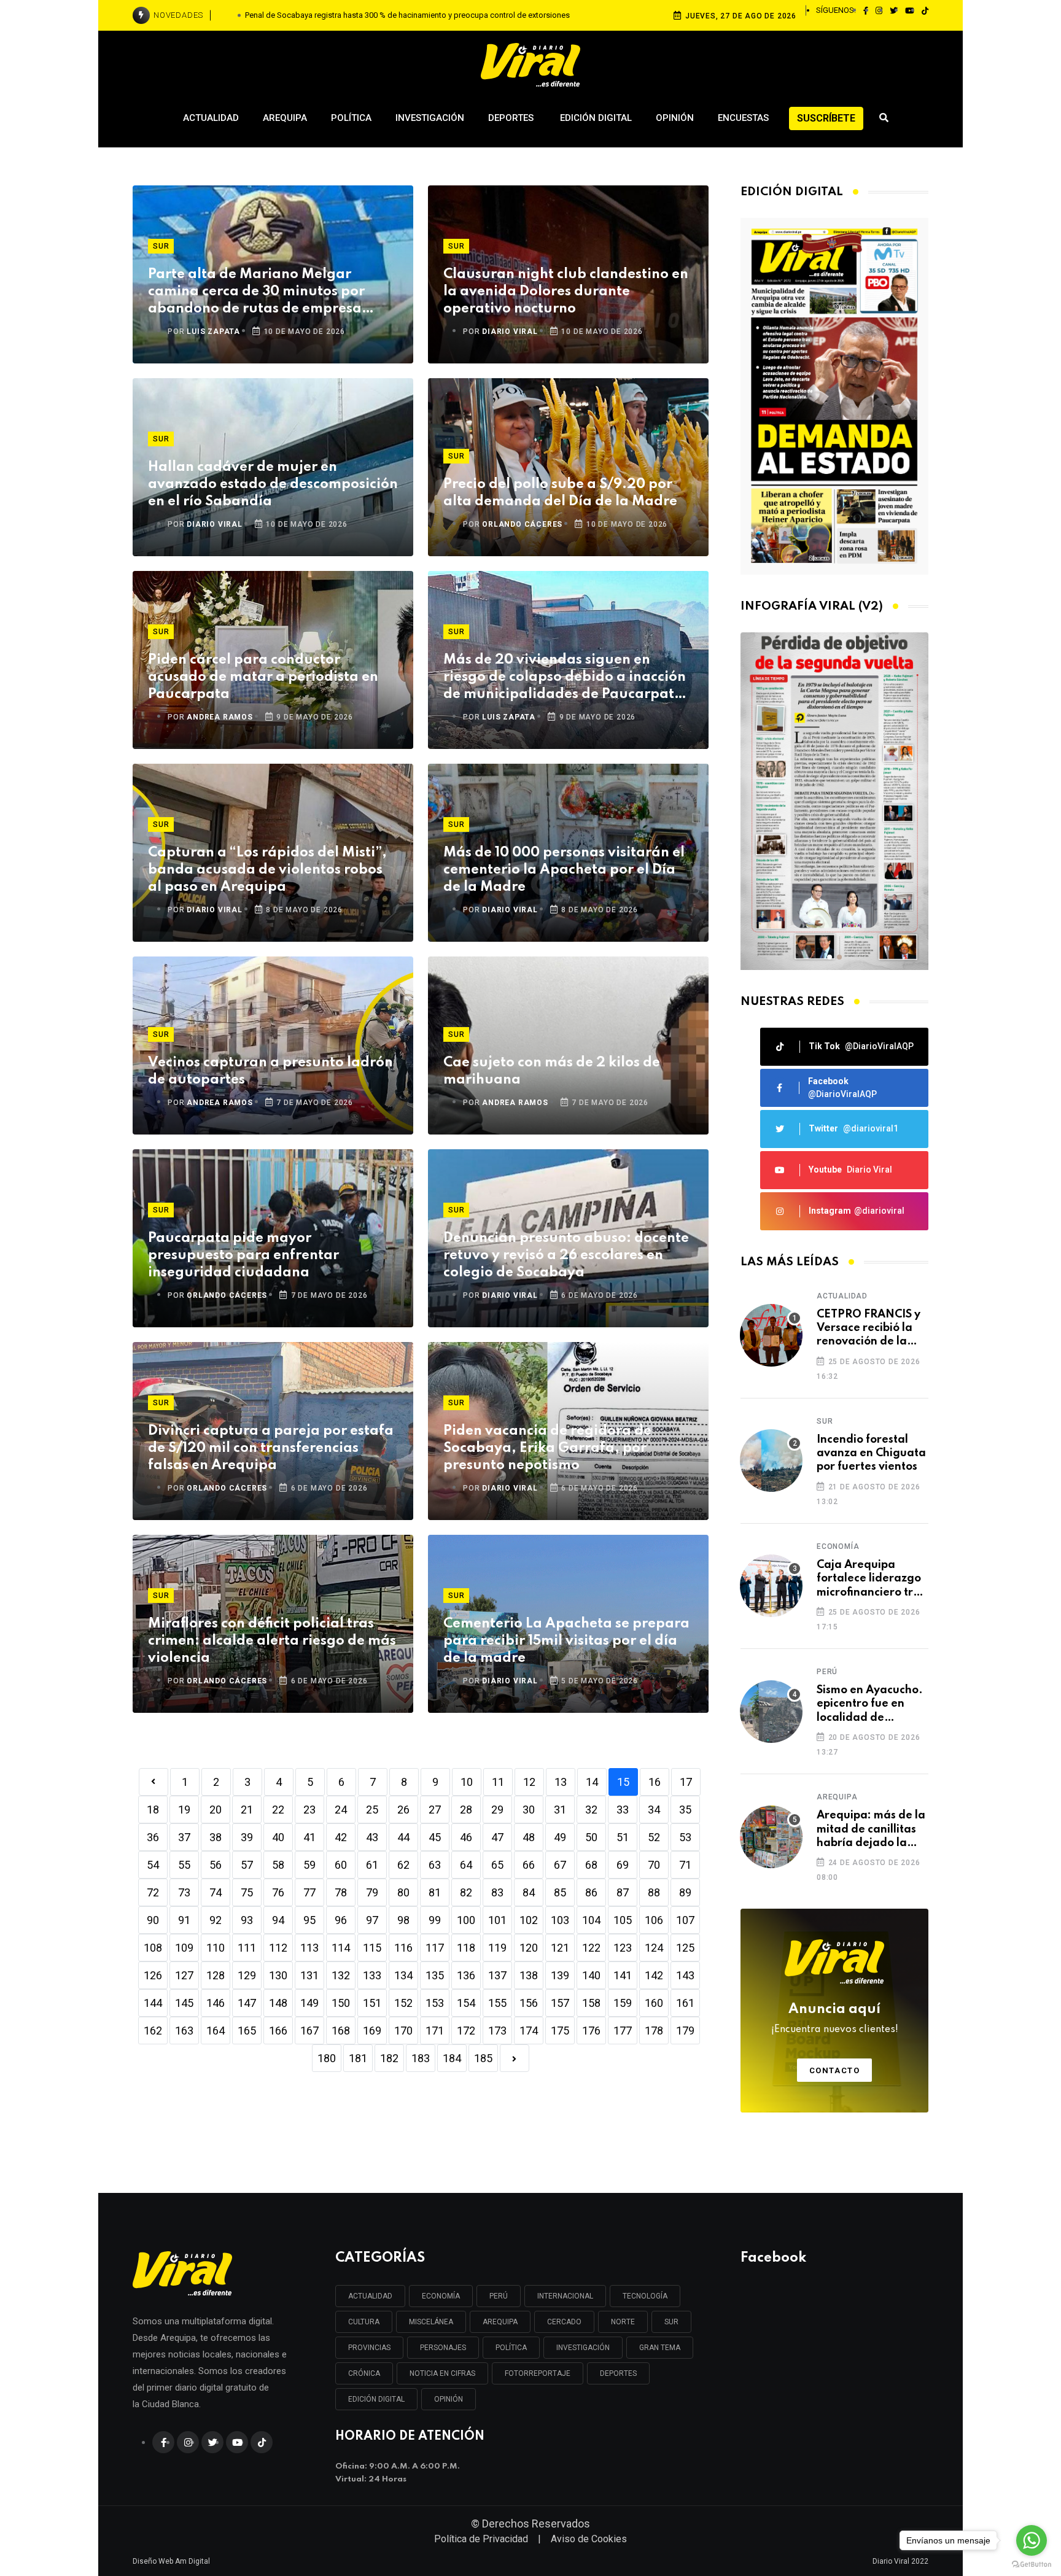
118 (466, 1948)
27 (435, 1810)
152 (403, 2003)
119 (497, 1948)
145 (184, 2003)
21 (247, 1810)
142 (654, 1975)
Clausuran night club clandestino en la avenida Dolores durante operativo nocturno (566, 292)
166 (278, 2031)
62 (403, 1865)
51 (623, 1837)
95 (309, 1920)
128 (216, 1975)
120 (529, 1948)
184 (452, 2058)
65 (497, 1865)
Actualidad (211, 118)
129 (247, 1975)
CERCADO (564, 2322)
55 (184, 1865)
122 (591, 1948)
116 (403, 1948)
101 (497, 1920)
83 (497, 1892)
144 (153, 2003)
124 (654, 1948)
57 (247, 1865)
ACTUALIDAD (370, 2296)
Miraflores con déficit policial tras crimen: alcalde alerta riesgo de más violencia (272, 1641)
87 (623, 1892)
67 (560, 1865)
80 (403, 1892)
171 (435, 2031)
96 (341, 1920)
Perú (827, 1672)
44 (403, 1837)
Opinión (675, 118)
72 (153, 1892)
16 (655, 1782)
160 (654, 2003)
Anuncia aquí (835, 2019)
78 (341, 1892)
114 (341, 1948)
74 (216, 1892)
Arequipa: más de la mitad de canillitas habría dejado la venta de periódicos (871, 1830)
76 (278, 1892)
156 (529, 2003)
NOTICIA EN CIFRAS (442, 2373)
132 (341, 1975)
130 (278, 1975)
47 (497, 1837)
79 (372, 1892)
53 (685, 1837)
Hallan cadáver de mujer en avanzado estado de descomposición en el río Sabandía (273, 484)
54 (153, 1865)
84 (529, 1892)
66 (529, 1865)
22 (278, 1810)
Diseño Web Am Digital (171, 2561)
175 (560, 2031)
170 (403, 2031)
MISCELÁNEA (431, 2322)
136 (466, 1975)
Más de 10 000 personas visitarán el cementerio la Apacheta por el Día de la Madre (564, 870)
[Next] (515, 2058)
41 (309, 1837)
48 (529, 1837)
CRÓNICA (364, 2373)
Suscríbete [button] (826, 118)
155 (497, 2003)
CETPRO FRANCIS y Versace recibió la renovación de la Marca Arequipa (869, 1329)
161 (685, 2003)
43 (372, 1837)
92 (216, 1920)
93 (247, 1920)
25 (372, 1810)
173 (497, 2031)
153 (435, 2003)
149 (309, 2003)
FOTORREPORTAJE (538, 2373)
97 (372, 1920)
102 (529, 1920)
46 (466, 1837)
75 (247, 1892)
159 (623, 2003)
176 (591, 2031)
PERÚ (499, 2296)
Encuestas (743, 118)
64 (466, 1865)
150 (341, 2003)
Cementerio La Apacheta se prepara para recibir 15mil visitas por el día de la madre (566, 1641)
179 (685, 2031)
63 (435, 1865)
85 (560, 1892)
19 (184, 1810)
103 (560, 1920)
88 (654, 1892)
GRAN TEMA (660, 2348)
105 (623, 1920)
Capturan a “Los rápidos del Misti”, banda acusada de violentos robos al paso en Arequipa (267, 870)
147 (247, 2003)
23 (309, 1810)
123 (623, 1948)
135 (435, 1975)
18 (153, 1810)
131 (309, 1975)
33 (623, 1810)
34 (654, 1810)
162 (153, 2031)
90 (153, 1920)
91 (184, 1920)
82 (466, 1892)
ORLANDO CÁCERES (522, 524)
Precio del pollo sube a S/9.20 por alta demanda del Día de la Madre (560, 493)
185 (483, 2058)
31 (560, 1810)
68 (591, 1865)
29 (497, 1810)
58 (278, 1865)
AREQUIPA (500, 2322)
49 (560, 1837)
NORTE (623, 2322)
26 (403, 1810)
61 (372, 1865)
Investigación (430, 118)
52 (654, 1837)
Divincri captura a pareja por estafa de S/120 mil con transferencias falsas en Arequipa (271, 1448)
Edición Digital (596, 118)
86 (591, 1892)
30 (529, 1810)
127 (184, 1975)
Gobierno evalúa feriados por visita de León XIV (408, 15)
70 (654, 1865)
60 (341, 1865)
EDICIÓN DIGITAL (376, 2399)
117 (435, 1948)
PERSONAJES (443, 2348)
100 (466, 1920)
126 (153, 1975)
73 (184, 1892)
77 (309, 1892)
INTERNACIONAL (565, 2296)
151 (372, 2003)
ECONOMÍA (441, 2296)
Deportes (512, 118)
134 (403, 1975)
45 (435, 1837)
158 (591, 2003)
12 (529, 1782)
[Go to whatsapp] (1032, 2540)
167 (309, 2031)
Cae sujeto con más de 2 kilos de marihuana (552, 1071)
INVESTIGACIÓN (583, 2348)
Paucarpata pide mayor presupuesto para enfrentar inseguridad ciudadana (243, 1255)
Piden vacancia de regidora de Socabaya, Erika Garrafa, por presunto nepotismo (547, 1448)
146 (216, 2003)
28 (466, 1810)
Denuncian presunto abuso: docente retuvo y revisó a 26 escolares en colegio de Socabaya (566, 1255)
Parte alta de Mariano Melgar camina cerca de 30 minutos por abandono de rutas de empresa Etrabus (256, 293)
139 (560, 1975)
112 (278, 1948)
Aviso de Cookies (589, 2539)
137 (497, 1975)
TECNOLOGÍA (645, 2296)
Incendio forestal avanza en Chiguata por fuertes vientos (871, 1453)
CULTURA (364, 2322)
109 (184, 1948)
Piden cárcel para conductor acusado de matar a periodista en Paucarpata (263, 677)
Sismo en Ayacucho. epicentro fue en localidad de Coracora (870, 1705)
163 (184, 2031)
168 (341, 2031)
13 (561, 1782)
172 (466, 2031)
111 (247, 1948)
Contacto (835, 2070)
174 (529, 2031)
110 (216, 1948)
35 (685, 1810)
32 (591, 1810)
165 (247, 2031)
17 (686, 1782)
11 (498, 1782)
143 (685, 1975)
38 (216, 1837)
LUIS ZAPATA (213, 332)
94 (278, 1920)
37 (184, 1837)
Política (351, 118)
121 (560, 1948)
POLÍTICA (511, 2348)
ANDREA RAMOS (220, 717)
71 (685, 1865)
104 (591, 1920)
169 (372, 2031)
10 (467, 1782)
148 (278, 2003)
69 (623, 1865)
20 (216, 1810)
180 (327, 2058)
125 (685, 1948)
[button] (830, 957)
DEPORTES (618, 2373)
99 (435, 1920)
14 (592, 1782)
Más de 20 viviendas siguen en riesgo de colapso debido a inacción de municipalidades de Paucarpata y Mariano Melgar (565, 678)
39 (247, 1837)
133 (372, 1975)
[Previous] (154, 1782)
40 (278, 1837)
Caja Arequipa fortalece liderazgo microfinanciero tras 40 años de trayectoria (871, 1579)
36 (153, 1837)
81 (435, 1892)
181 (358, 2058)
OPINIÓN (449, 2399)
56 (216, 1865)
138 (529, 1975)
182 (389, 2058)
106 (654, 1920)
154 (466, 2003)
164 (216, 2031)
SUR (671, 2322)
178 (654, 2031)
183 (421, 2058)
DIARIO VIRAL (510, 332)
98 (403, 1920)
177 (623, 2031)
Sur (161, 246)
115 (372, 1948)
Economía (838, 1546)
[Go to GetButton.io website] (1032, 2564)
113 (309, 1948)
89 (685, 1892)
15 (623, 1782)
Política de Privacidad (481, 2539)
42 (341, 1837)
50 (591, 1837)
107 (685, 1920)
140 (591, 1975)
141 (623, 1975)
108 (153, 1948)
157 (560, 2003)
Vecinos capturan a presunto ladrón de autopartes (270, 1071)
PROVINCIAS (369, 2348)
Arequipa (285, 118)
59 (309, 1865)
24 (341, 1810)
